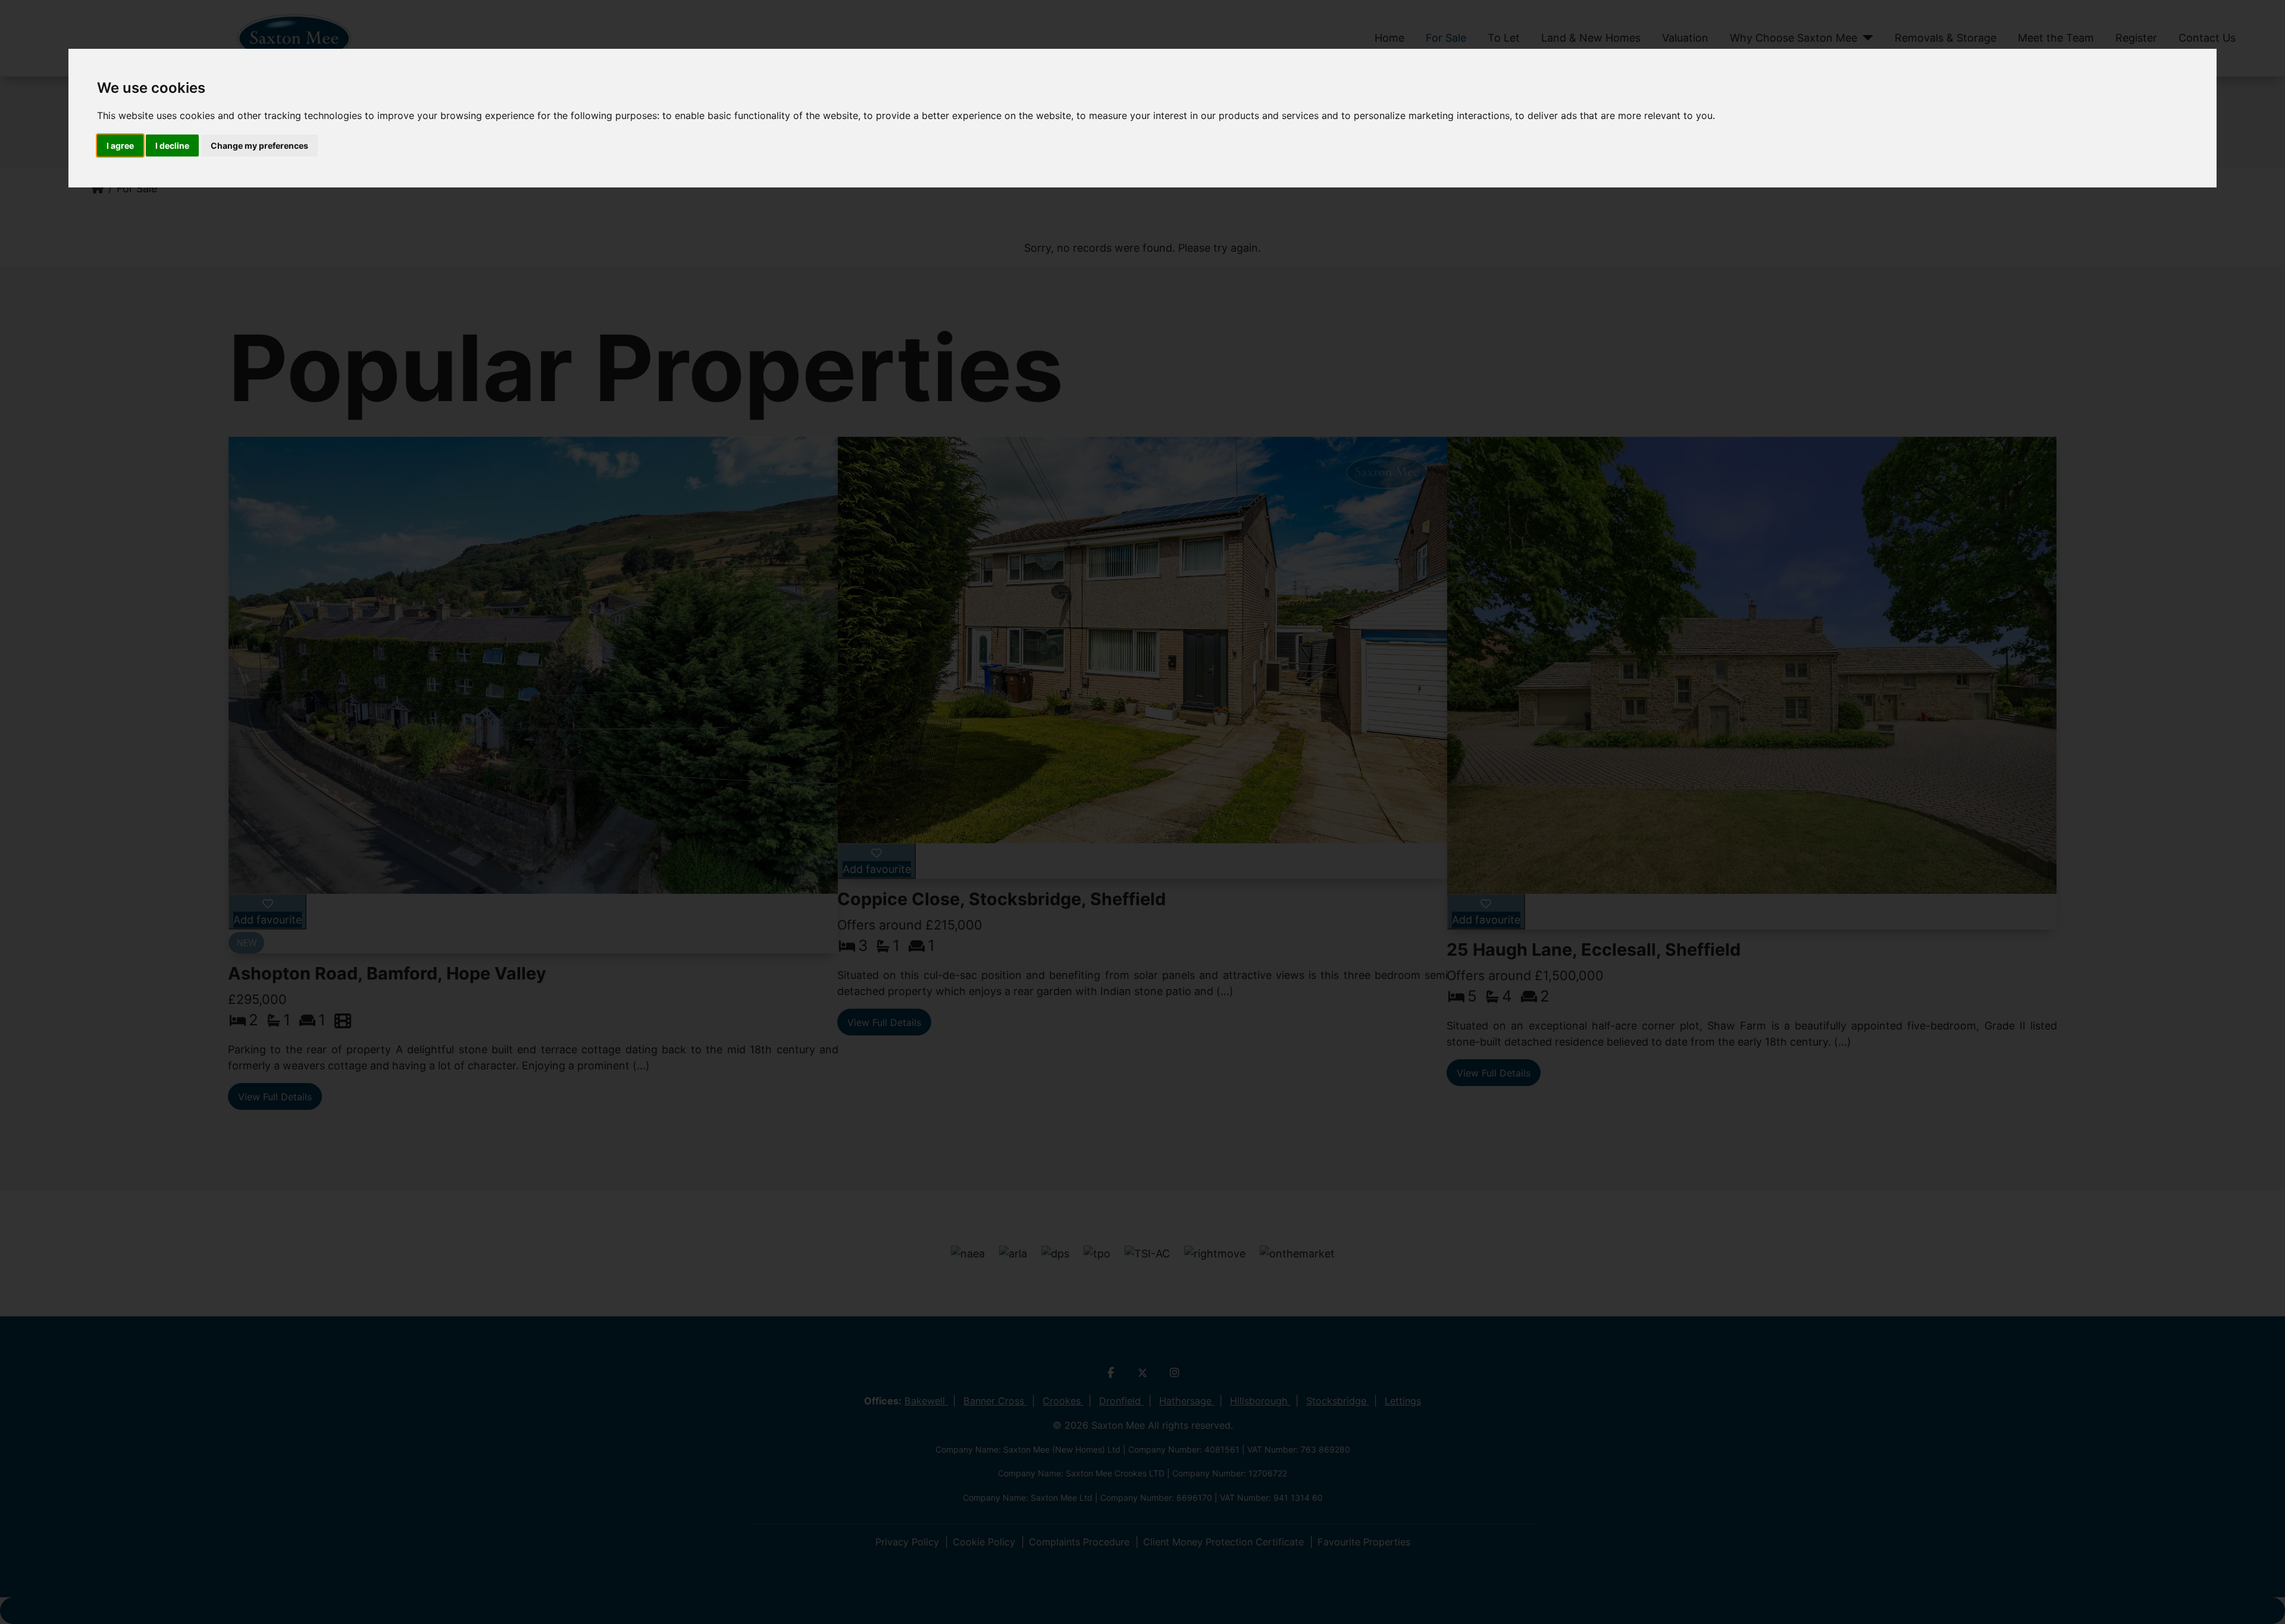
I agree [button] (120, 145)
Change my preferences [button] (259, 145)
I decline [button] (172, 145)
